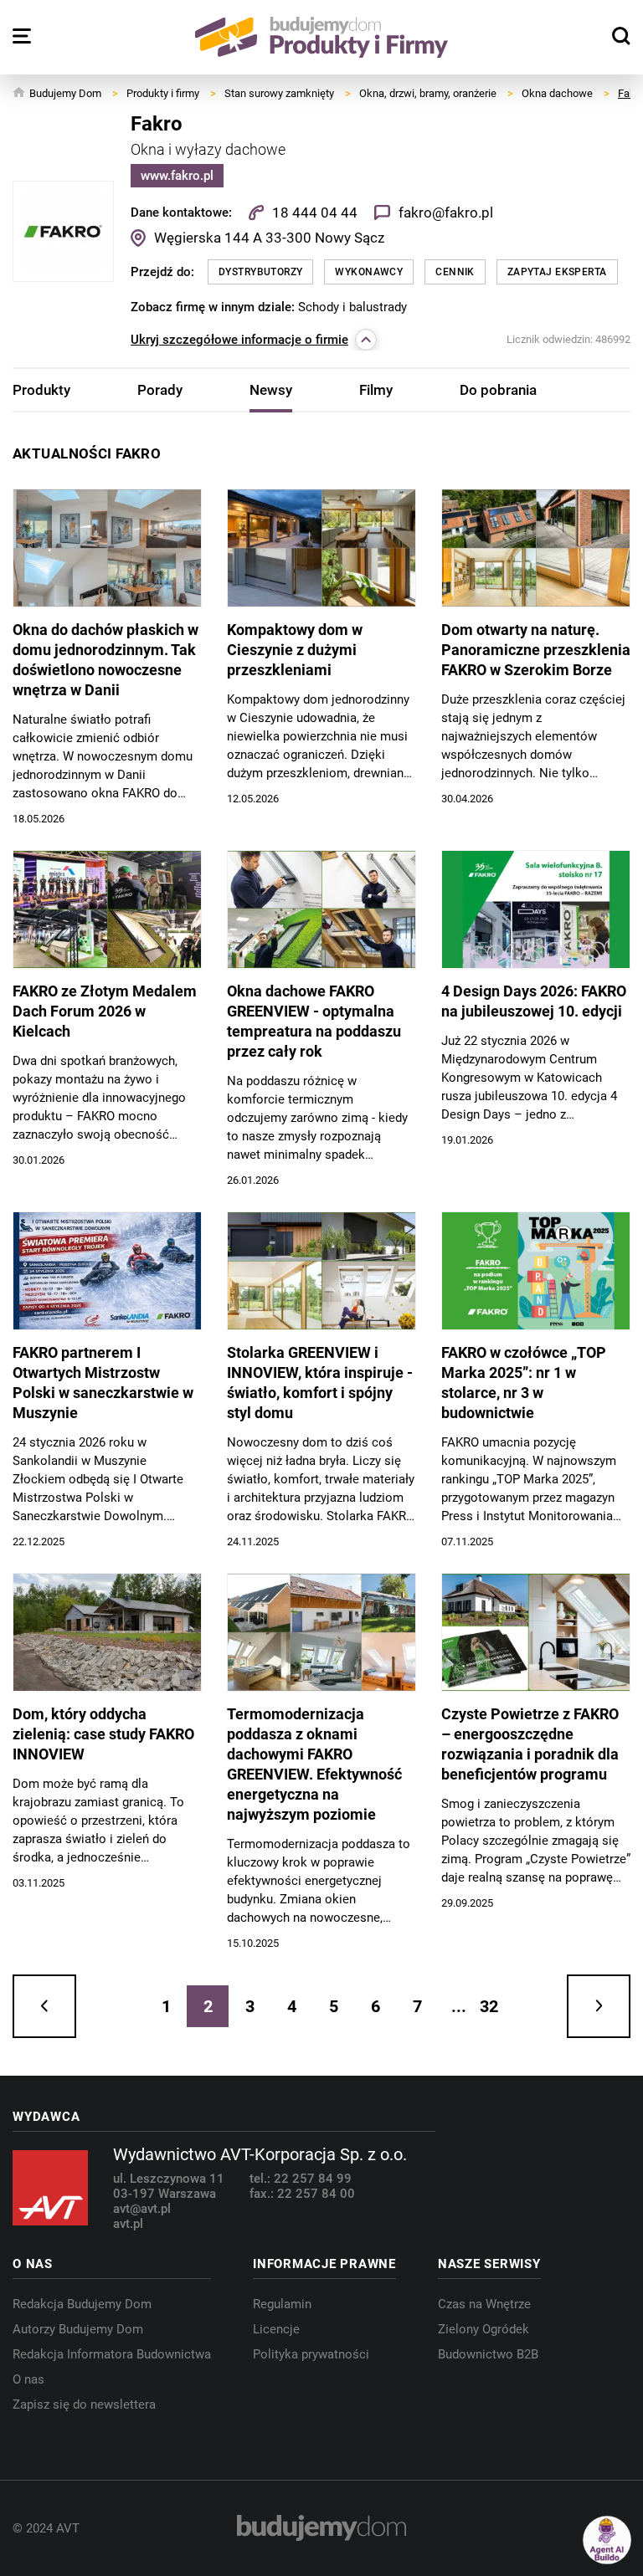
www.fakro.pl (177, 176)
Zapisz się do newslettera (84, 2404)
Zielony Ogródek (484, 2329)
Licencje (276, 2329)
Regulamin (282, 2304)
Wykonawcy (369, 272)
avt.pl (128, 2224)
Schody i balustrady (352, 307)
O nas (28, 2379)
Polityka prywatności (311, 2354)
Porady (160, 390)
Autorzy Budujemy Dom (78, 2329)
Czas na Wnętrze (484, 2304)
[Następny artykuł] (599, 2006)
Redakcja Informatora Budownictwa (112, 2354)
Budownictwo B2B (488, 2354)
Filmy (376, 390)
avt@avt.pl (142, 2209)
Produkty (41, 390)
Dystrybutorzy (260, 272)
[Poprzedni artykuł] (44, 2006)
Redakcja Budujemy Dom (82, 2304)
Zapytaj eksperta (557, 272)
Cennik (455, 272)
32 (489, 2006)
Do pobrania (498, 390)
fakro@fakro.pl (446, 213)
